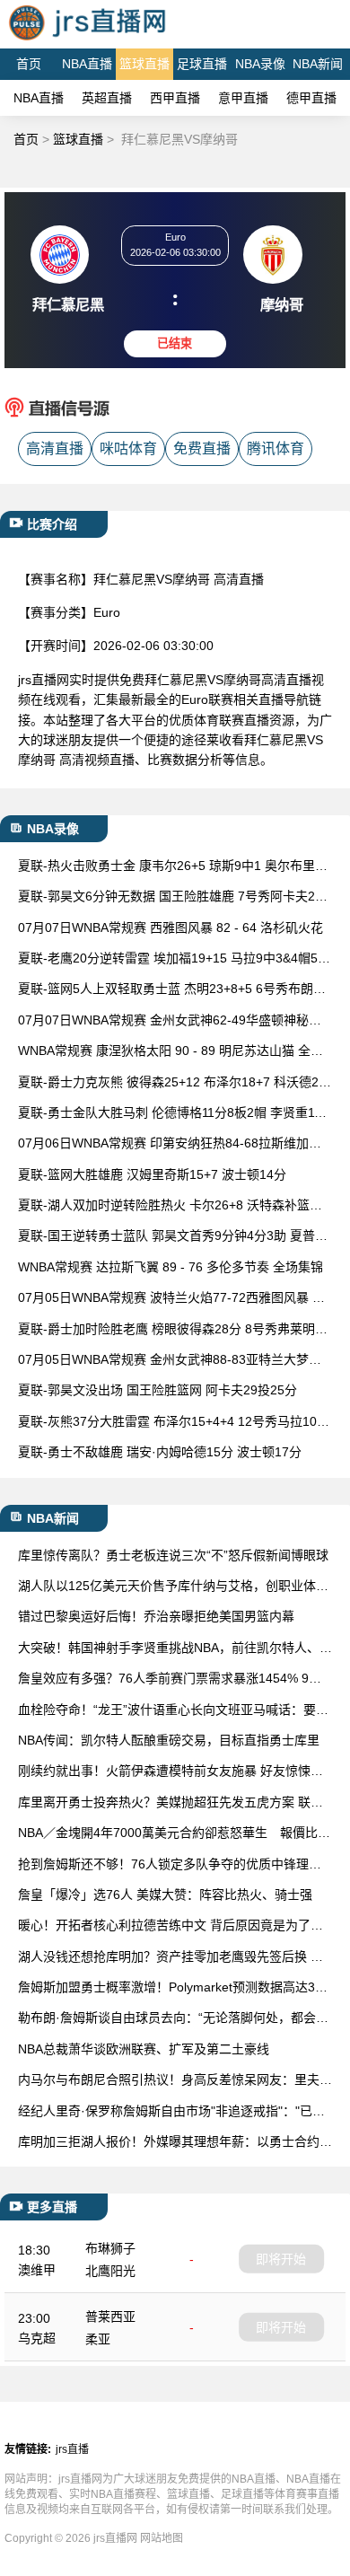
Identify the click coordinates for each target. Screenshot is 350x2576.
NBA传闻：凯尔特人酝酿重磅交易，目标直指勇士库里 (169, 1740)
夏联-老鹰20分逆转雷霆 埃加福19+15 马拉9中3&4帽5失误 (174, 959)
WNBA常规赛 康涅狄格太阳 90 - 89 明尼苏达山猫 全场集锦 (171, 1052)
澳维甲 (37, 2270)
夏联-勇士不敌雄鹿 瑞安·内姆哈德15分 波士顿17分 (160, 1452)
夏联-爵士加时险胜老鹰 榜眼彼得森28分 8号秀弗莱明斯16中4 (173, 1330)
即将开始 (281, 2259)
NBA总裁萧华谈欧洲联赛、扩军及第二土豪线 (144, 2049)
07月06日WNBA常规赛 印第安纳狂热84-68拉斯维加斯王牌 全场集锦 (170, 1144)
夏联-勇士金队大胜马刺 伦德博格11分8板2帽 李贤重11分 (169, 1114)
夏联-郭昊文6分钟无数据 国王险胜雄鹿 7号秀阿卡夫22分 (170, 897)
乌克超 (37, 2338)
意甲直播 (243, 98)
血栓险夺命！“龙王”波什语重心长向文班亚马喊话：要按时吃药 (173, 1711)
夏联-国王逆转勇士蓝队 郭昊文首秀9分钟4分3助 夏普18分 (174, 1237)
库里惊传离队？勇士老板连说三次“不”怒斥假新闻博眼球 (173, 1555)
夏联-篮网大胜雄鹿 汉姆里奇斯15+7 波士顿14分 (152, 1174)
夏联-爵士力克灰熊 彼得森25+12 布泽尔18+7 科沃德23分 (172, 1083)
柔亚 (98, 2339)
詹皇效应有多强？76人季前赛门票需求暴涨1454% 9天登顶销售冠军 (170, 1679)
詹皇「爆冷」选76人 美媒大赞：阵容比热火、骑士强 (165, 1895)
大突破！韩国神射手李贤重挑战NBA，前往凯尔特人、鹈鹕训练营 (175, 1649)
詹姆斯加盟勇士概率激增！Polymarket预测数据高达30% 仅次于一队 (166, 1988)
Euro (107, 612)
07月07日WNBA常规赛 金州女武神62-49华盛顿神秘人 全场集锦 (170, 1021)
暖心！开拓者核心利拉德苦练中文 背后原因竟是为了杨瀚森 (171, 1926)
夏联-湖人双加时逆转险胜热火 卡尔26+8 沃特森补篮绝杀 (170, 1206)
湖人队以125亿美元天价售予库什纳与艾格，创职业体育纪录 (173, 1587)
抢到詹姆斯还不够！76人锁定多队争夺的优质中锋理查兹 (170, 1865)
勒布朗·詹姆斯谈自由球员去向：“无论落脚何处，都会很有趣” (173, 2019)
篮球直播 (144, 64)
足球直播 (202, 64)
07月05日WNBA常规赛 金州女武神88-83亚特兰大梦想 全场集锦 (170, 1361)
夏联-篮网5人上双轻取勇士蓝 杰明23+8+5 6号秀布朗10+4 (173, 990)
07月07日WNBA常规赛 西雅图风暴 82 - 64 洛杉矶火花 (171, 928)
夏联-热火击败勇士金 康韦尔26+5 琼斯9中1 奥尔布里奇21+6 (173, 867)
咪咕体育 (128, 448)
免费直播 (202, 448)
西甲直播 (175, 98)
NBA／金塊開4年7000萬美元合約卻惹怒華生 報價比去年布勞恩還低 (174, 1834)
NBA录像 (260, 64)
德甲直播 (311, 98)
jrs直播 (72, 2449)
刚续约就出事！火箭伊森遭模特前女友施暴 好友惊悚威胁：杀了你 (171, 1772)
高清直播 (55, 448)
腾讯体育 (276, 448)
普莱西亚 (110, 2317)
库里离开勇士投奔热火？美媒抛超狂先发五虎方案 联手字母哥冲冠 (171, 1803)
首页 (29, 64)
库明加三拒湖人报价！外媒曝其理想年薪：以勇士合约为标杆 (175, 2143)
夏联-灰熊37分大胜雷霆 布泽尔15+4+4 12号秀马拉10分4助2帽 (174, 1423)
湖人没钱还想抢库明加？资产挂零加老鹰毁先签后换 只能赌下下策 (171, 1958)
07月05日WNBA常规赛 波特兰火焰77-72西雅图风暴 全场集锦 (171, 1299)
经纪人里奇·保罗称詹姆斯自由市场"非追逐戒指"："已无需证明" (171, 2112)
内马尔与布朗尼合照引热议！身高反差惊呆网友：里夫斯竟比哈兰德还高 (175, 2081)
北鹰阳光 (110, 2271)
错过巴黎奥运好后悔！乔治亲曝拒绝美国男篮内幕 (156, 1616)
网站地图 (162, 2538)
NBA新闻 (318, 64)
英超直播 (107, 98)
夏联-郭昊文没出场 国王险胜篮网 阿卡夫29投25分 (157, 1390)
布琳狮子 (110, 2248)
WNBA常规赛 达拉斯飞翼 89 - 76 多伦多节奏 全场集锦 (171, 1267)
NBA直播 (87, 64)
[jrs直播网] (86, 40)
